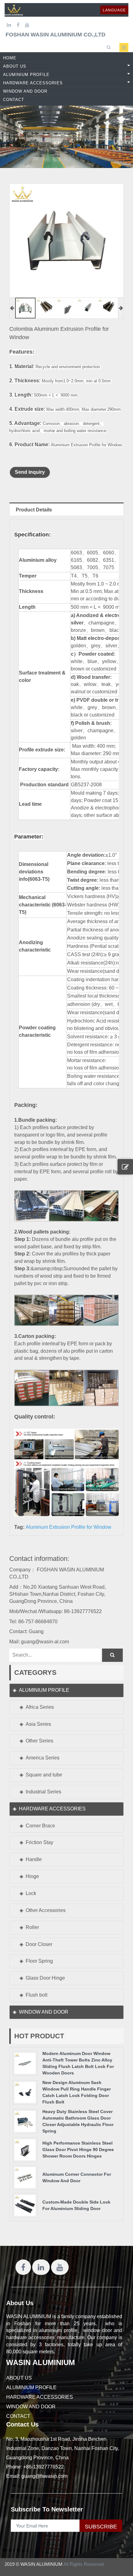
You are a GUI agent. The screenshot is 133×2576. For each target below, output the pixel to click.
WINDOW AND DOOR (44, 2012)
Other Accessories (46, 1910)
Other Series (39, 1741)
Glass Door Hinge (45, 1978)
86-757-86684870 (38, 1622)
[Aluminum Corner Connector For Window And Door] (25, 2177)
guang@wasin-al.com (45, 1642)
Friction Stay (39, 1842)
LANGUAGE (114, 10)
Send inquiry (30, 472)
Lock (31, 1893)
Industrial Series (43, 1792)
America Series (43, 1758)
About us (19, 2378)
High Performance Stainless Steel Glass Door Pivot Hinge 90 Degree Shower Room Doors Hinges (78, 2149)
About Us (20, 2303)
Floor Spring (39, 1961)
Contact (18, 2416)
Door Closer (39, 1944)
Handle (34, 1859)
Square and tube (44, 1775)
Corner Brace (40, 1826)
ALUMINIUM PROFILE (44, 1690)
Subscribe (101, 2527)
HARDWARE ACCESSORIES (52, 1809)
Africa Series (40, 1707)
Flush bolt (36, 1995)
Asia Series (38, 1724)
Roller (32, 1927)
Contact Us (22, 2424)
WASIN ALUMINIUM (41, 2362)
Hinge (32, 1876)
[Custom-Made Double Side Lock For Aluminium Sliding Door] (25, 2205)
